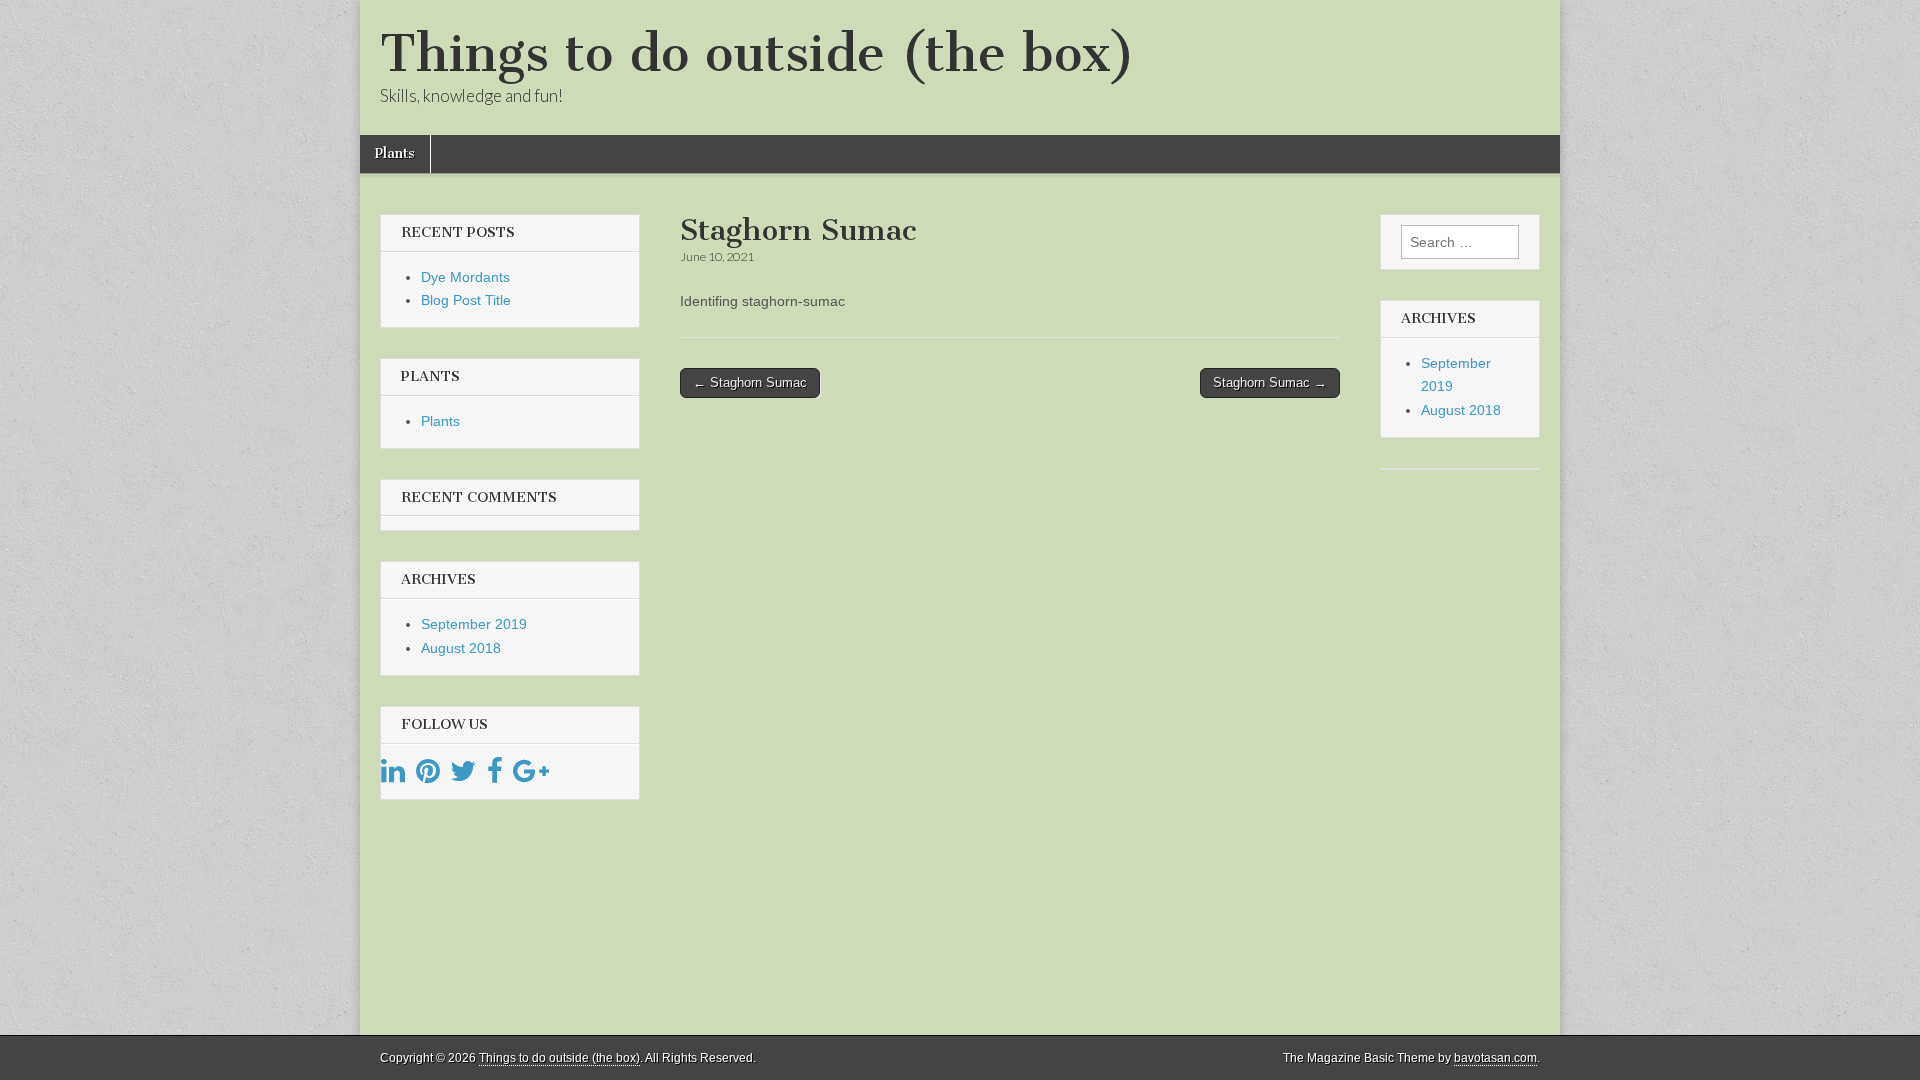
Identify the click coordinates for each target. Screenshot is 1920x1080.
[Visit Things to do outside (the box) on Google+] (531, 776)
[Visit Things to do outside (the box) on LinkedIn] (393, 776)
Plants (395, 153)
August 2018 (461, 648)
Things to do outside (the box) (757, 53)
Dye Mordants (465, 277)
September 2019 (474, 624)
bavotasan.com (1495, 1058)
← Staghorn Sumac (750, 382)
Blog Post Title (466, 300)
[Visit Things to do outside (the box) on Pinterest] (428, 776)
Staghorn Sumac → (1270, 382)
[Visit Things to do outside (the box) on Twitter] (463, 776)
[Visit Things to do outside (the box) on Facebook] (495, 776)
